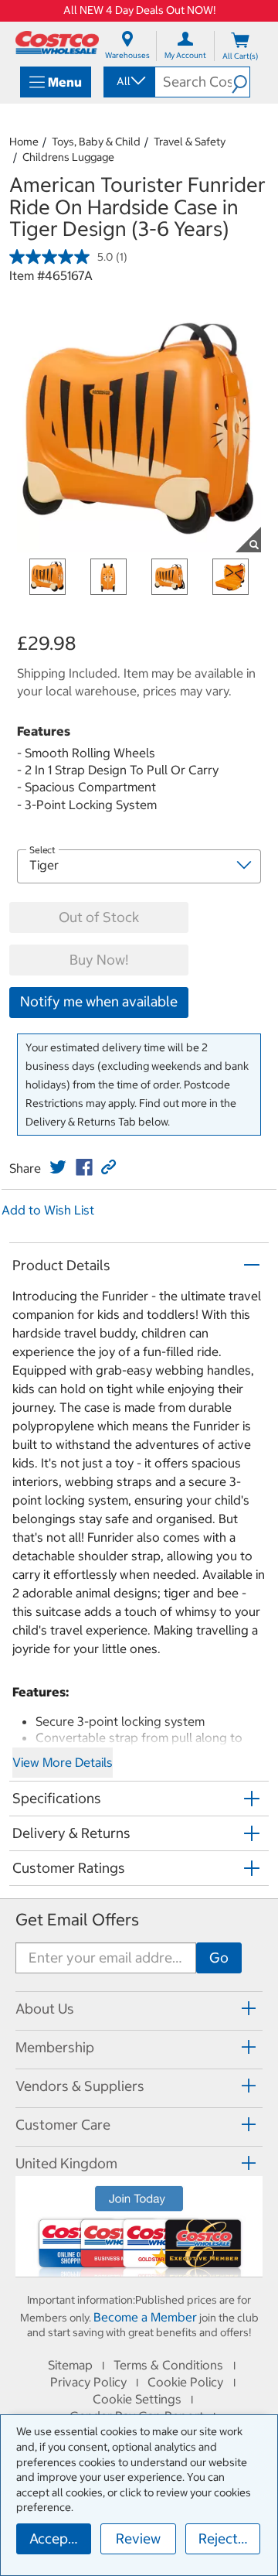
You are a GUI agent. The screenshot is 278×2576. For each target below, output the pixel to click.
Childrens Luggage (68, 157)
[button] (241, 82)
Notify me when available (99, 1001)
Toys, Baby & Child (96, 142)
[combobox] (128, 81)
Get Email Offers (77, 1920)
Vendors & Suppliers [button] (80, 2086)
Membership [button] (55, 2047)
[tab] (139, 2009)
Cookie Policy (185, 2382)
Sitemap (70, 2365)
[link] (58, 1167)
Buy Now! (99, 960)
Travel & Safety (190, 142)
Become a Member (145, 2317)
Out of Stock (99, 917)
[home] (57, 43)
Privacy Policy (88, 2382)
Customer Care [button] (63, 2125)
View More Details (63, 1762)
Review (138, 2538)
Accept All (60, 2538)
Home (24, 142)
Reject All (228, 2538)
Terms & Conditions (168, 2365)
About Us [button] (45, 2009)
